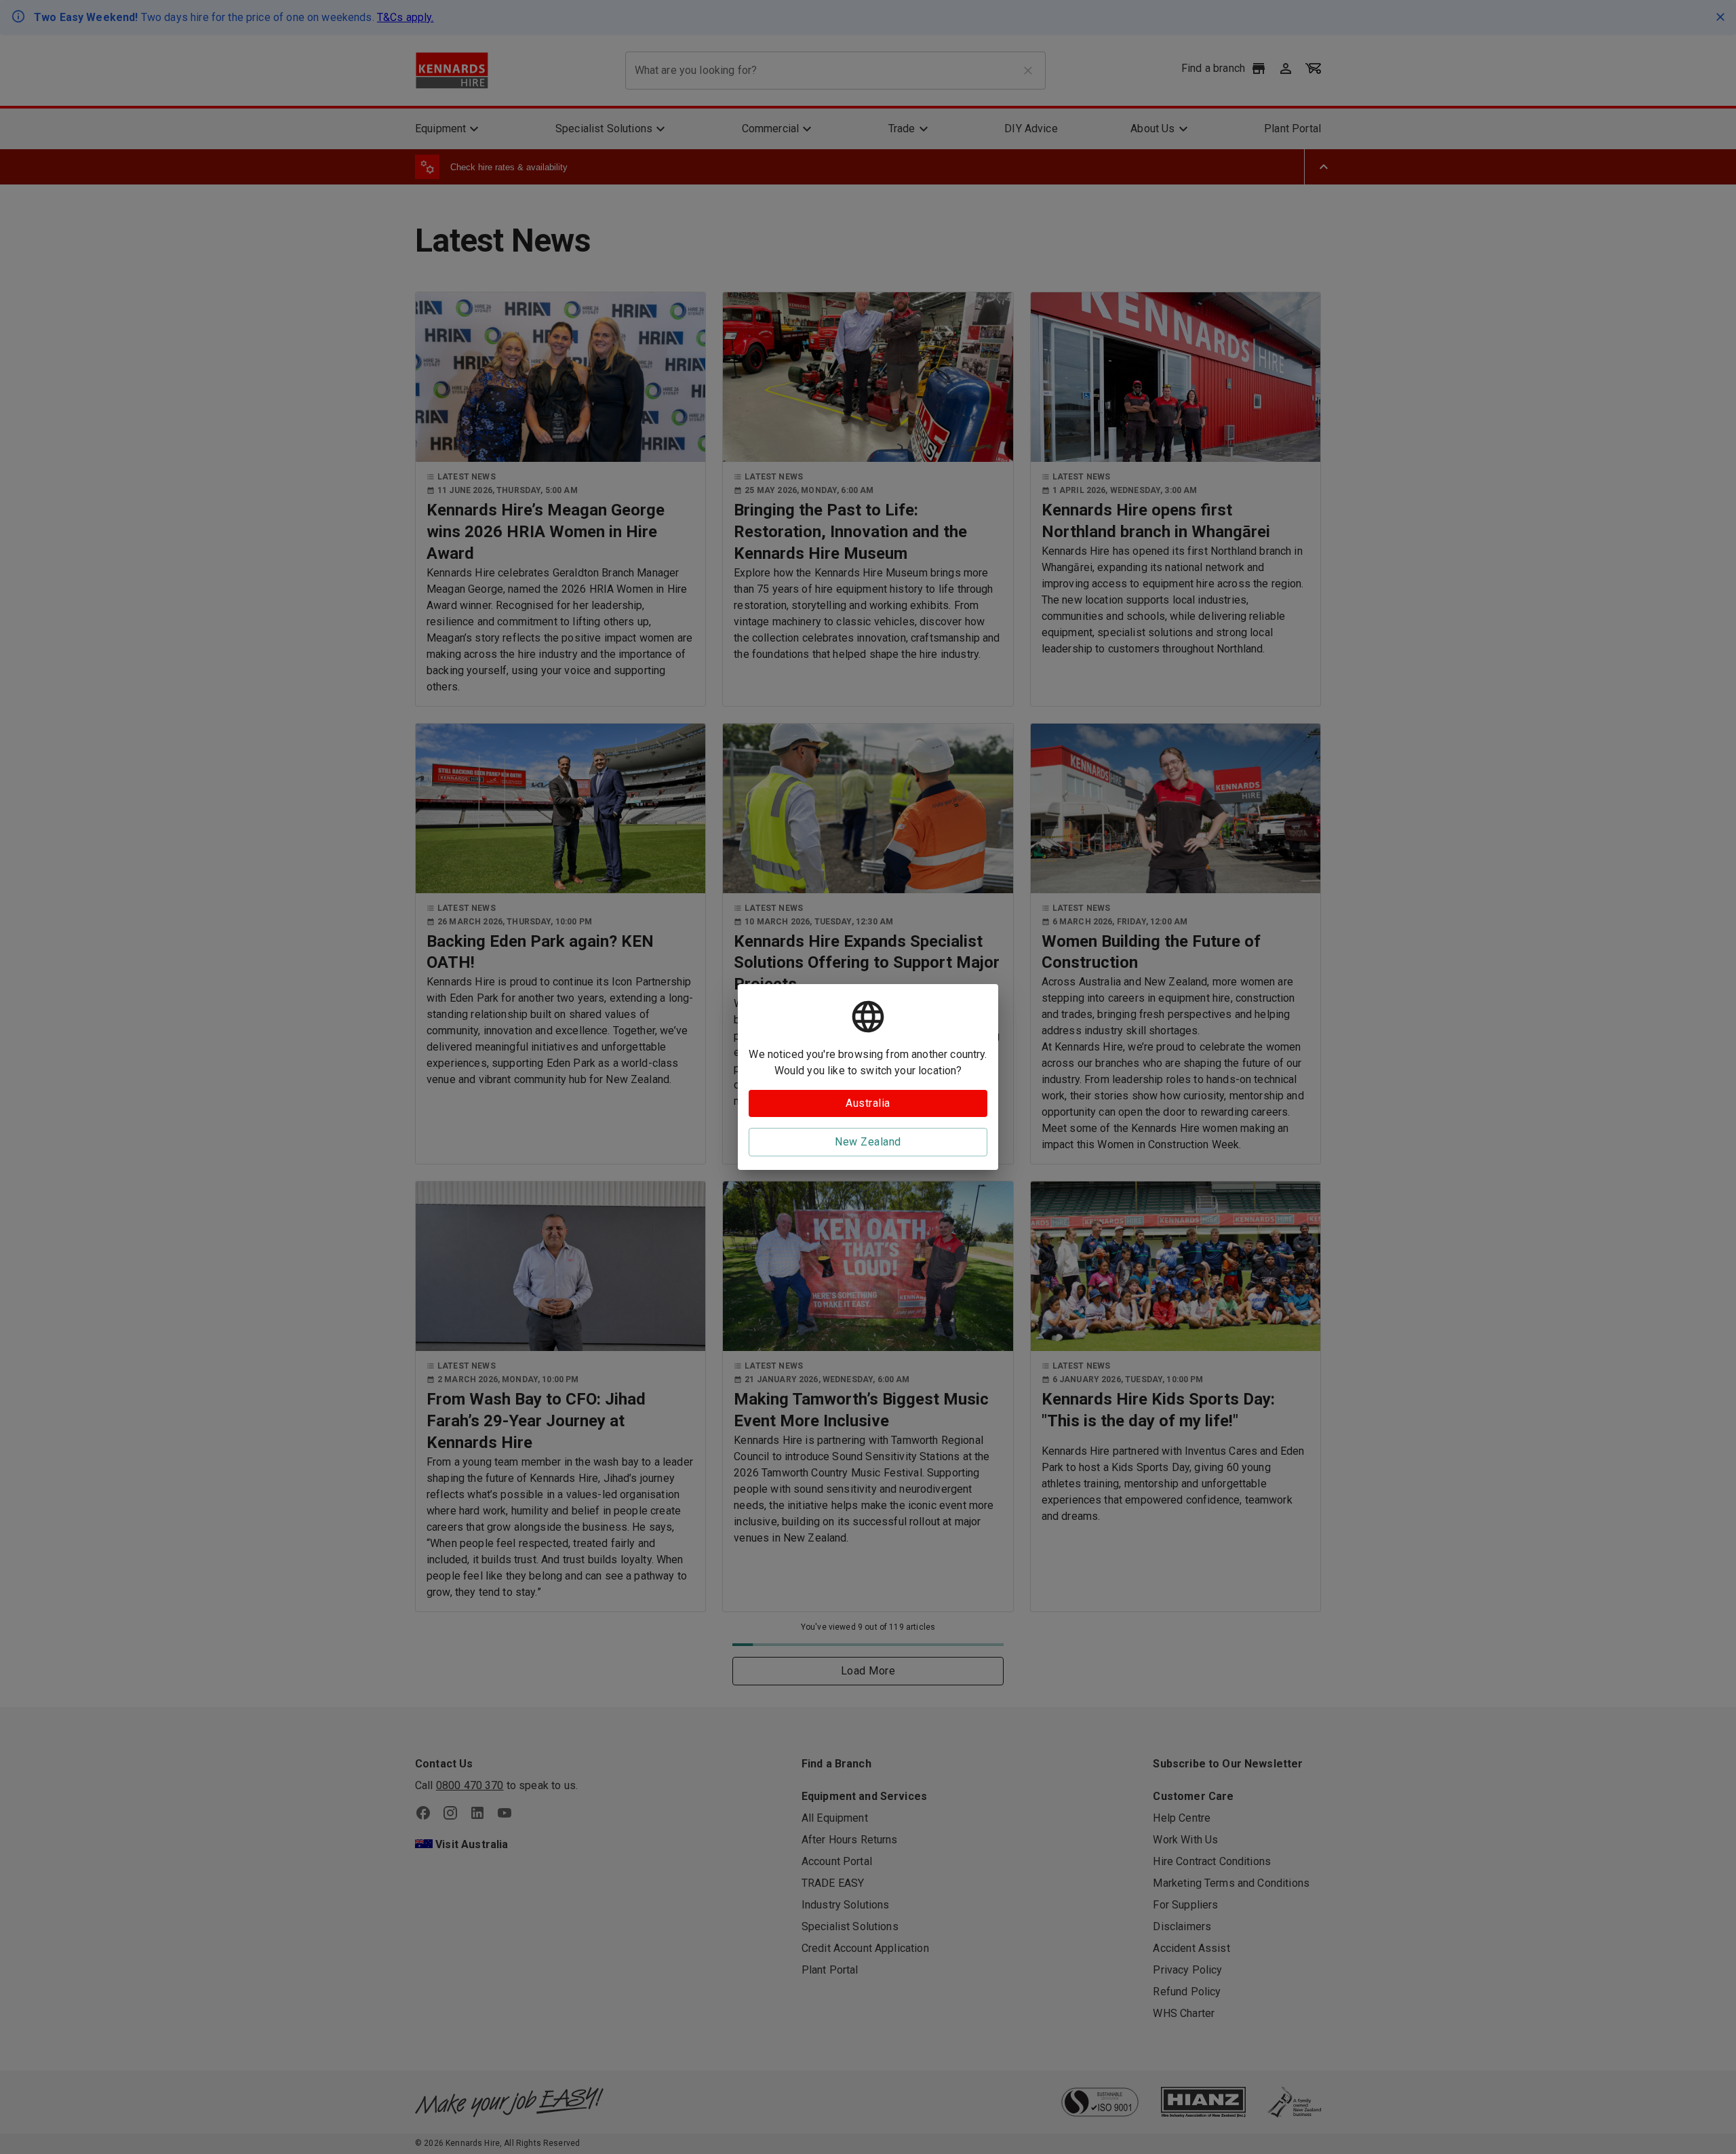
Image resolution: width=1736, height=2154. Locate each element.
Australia (868, 1103)
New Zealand (868, 1142)
